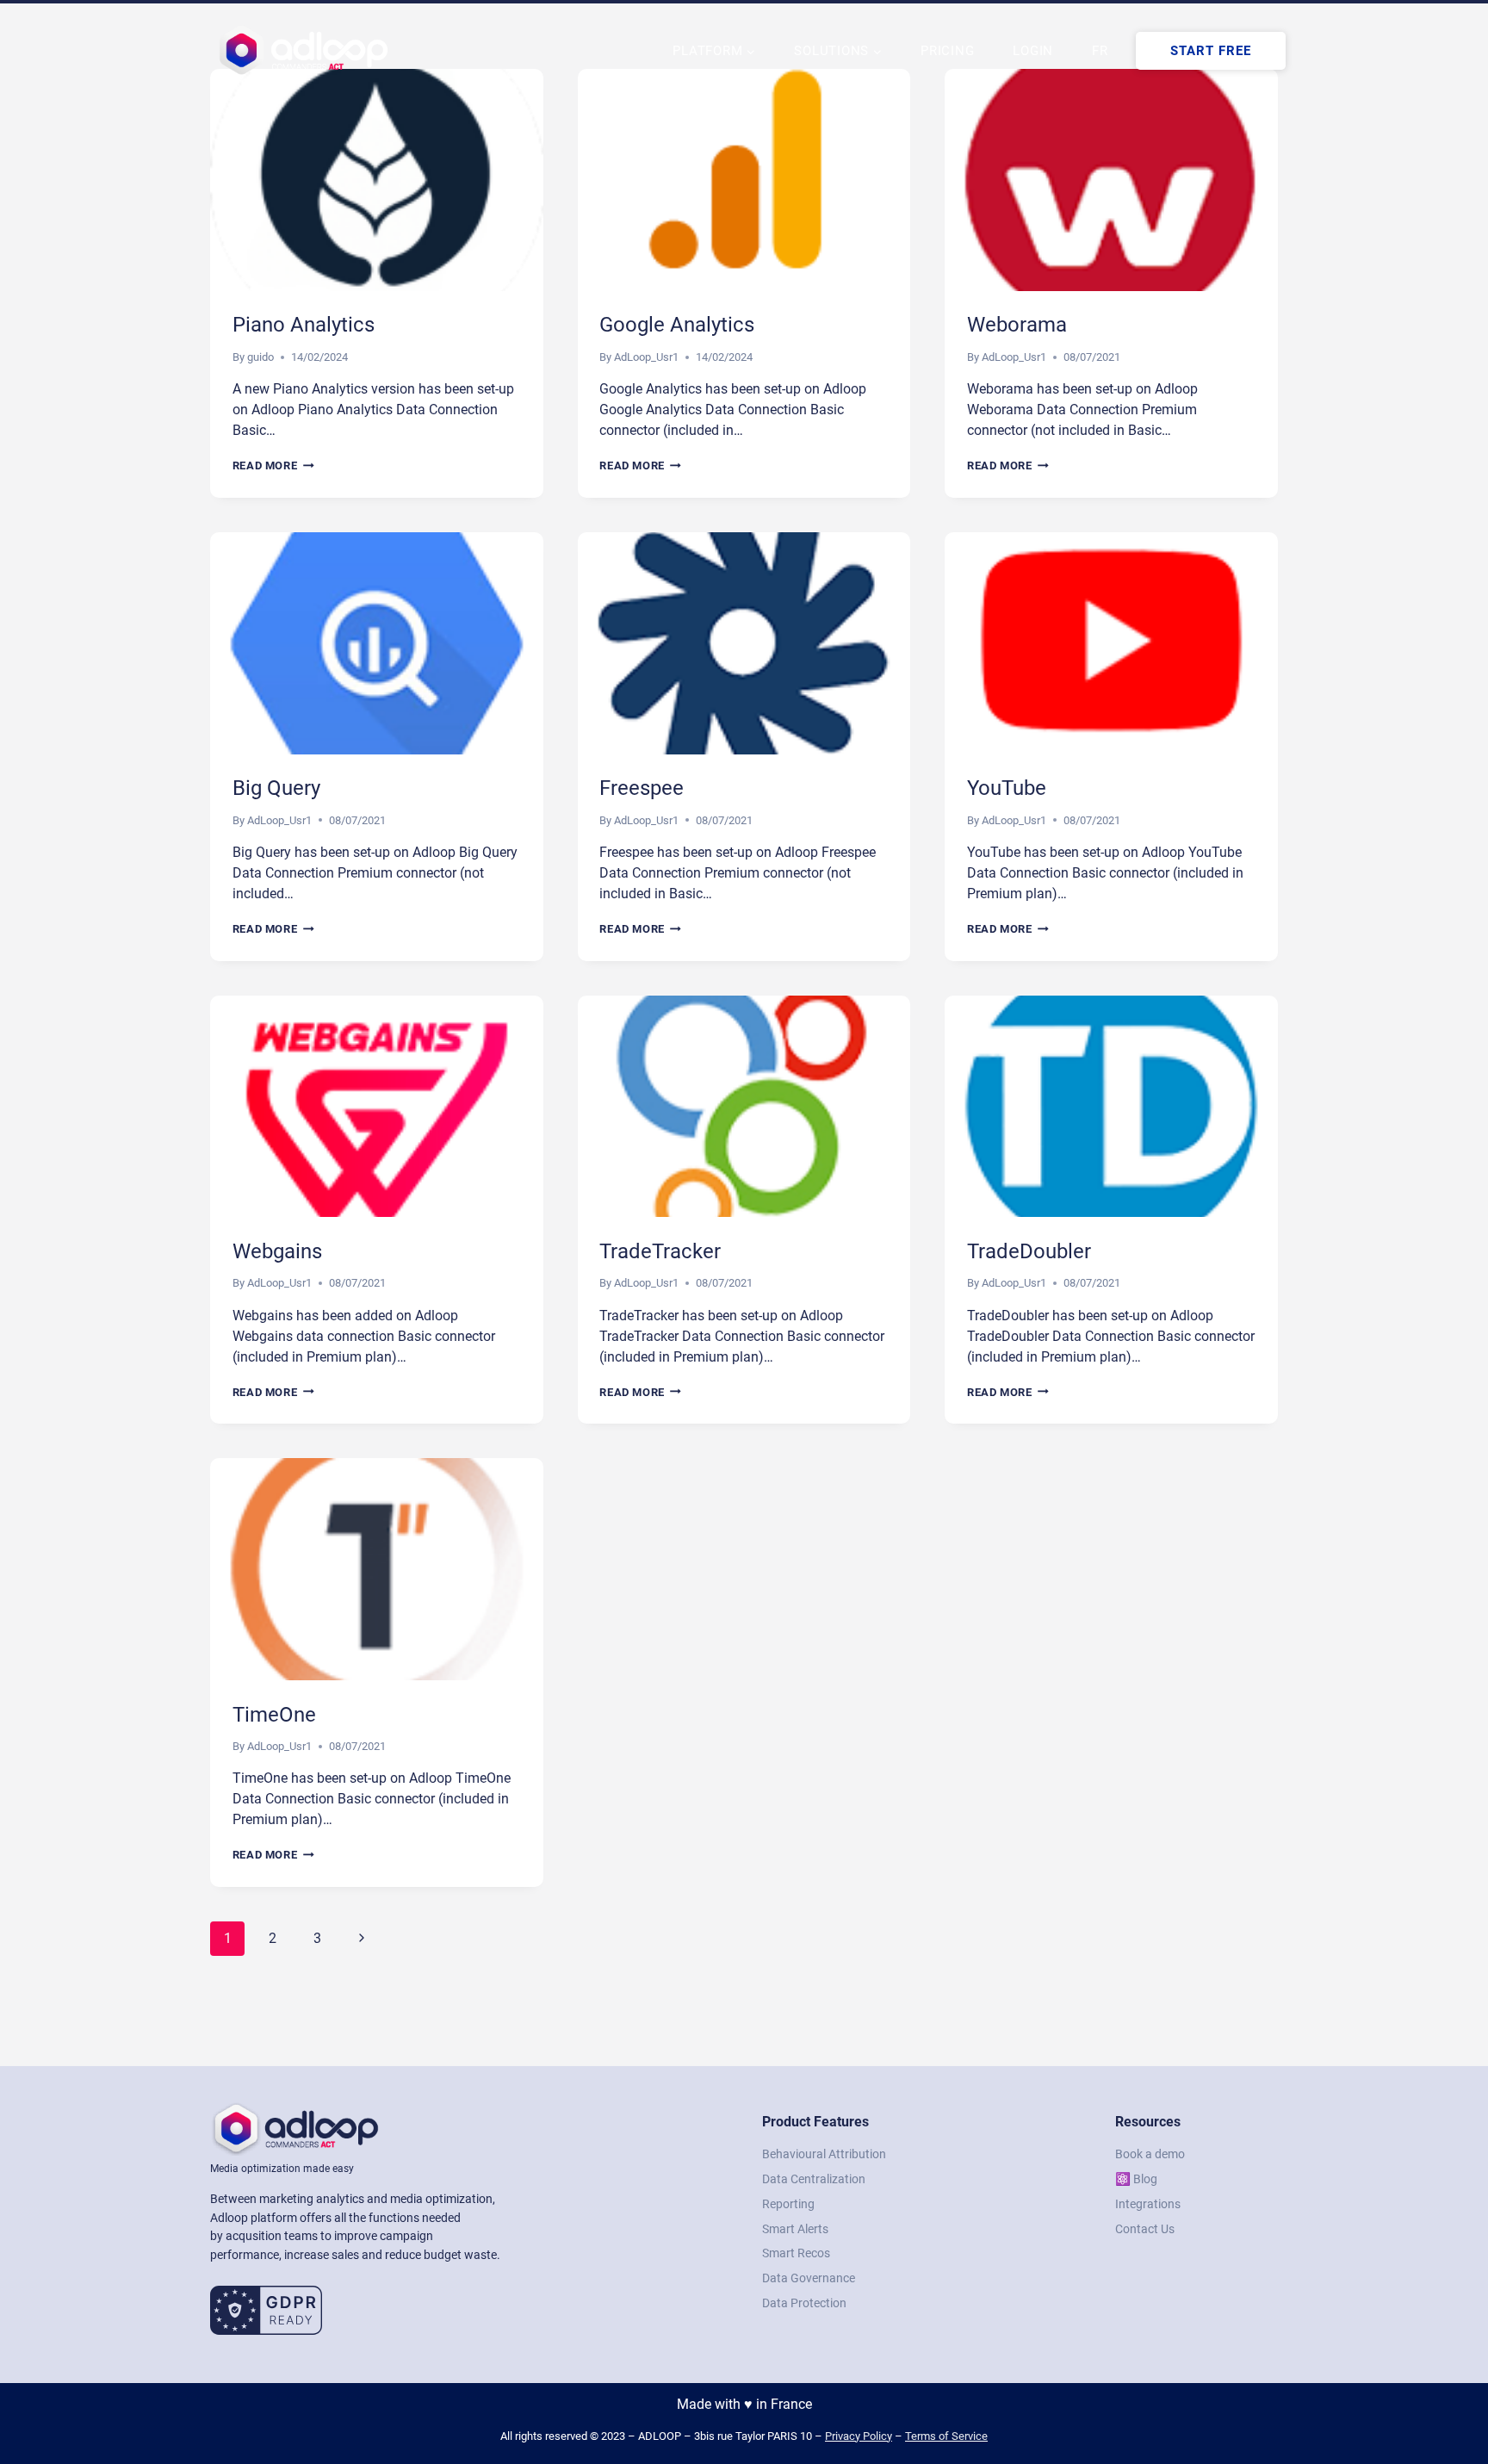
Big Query (276, 788)
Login (1033, 51)
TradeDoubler (1029, 1251)
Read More (273, 465)
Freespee (642, 788)
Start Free (1211, 51)
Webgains (277, 1251)
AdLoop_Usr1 (646, 357)
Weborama (1017, 325)
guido (260, 357)
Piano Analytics (304, 325)
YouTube (1007, 788)
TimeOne (274, 1715)
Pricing (947, 51)
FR (1100, 51)
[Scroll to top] (1445, 2395)
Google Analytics (677, 325)
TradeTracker (660, 1251)
